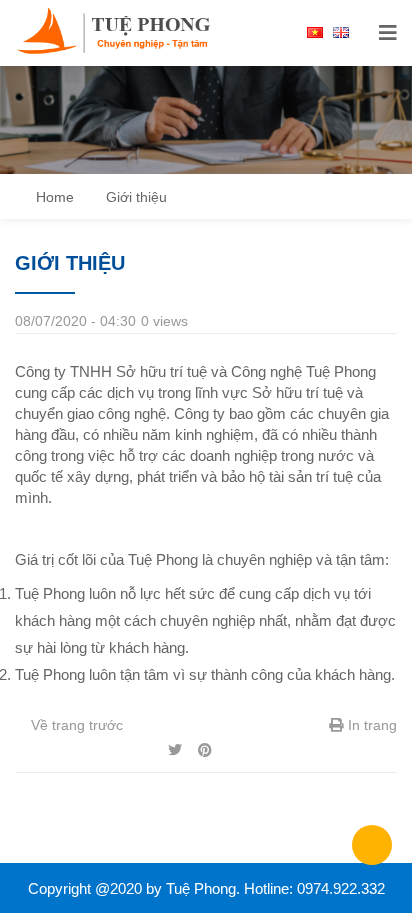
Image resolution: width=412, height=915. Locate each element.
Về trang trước (75, 725)
